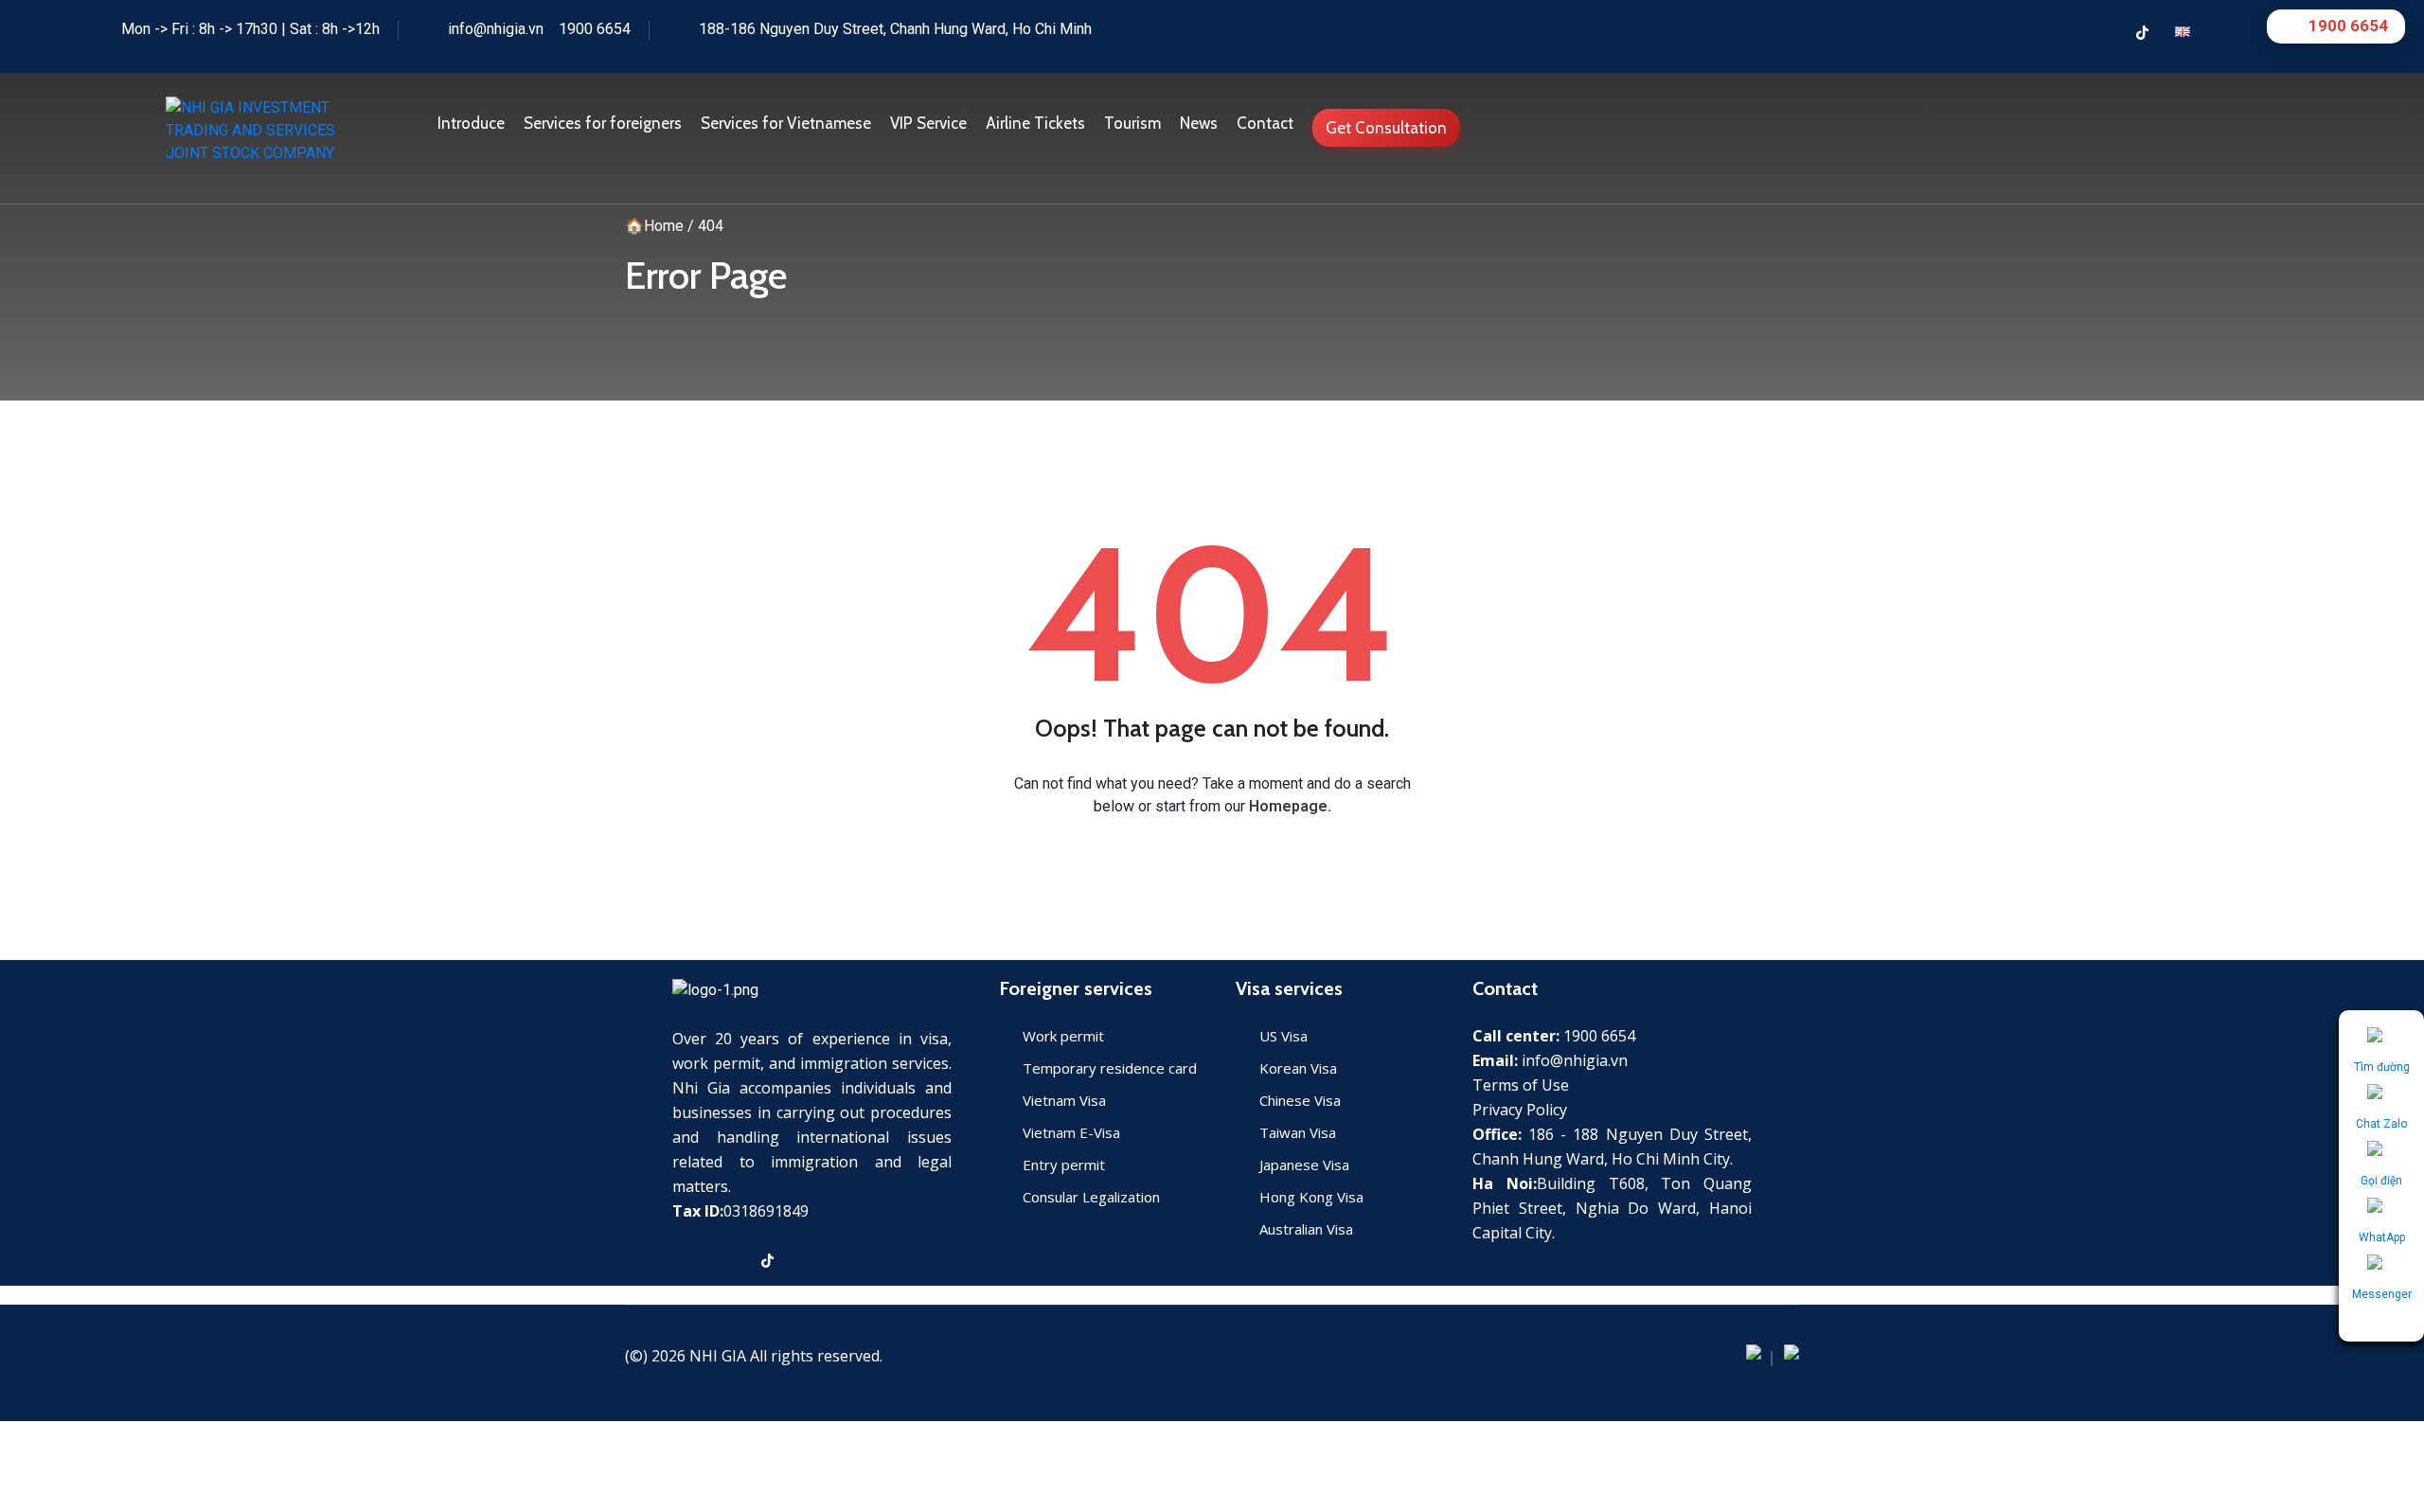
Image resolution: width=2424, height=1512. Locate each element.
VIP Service (928, 123)
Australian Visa (1306, 1229)
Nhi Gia (718, 1356)
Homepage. (1290, 806)
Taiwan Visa (1298, 1132)
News (1199, 123)
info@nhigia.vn (496, 29)
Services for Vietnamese (786, 123)
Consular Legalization (1091, 1197)
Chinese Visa (1300, 1100)
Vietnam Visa (1064, 1100)
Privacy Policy (1520, 1110)
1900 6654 (595, 29)
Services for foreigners (603, 123)
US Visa (1283, 1036)
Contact (1265, 123)
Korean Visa (1298, 1068)
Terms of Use (1521, 1085)
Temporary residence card (1110, 1068)
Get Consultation (1386, 128)
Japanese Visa (1304, 1165)
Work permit (1063, 1036)
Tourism (1132, 123)
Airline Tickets (1035, 123)
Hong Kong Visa (1311, 1197)
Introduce (471, 123)
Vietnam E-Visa (1071, 1132)
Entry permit (1064, 1165)
